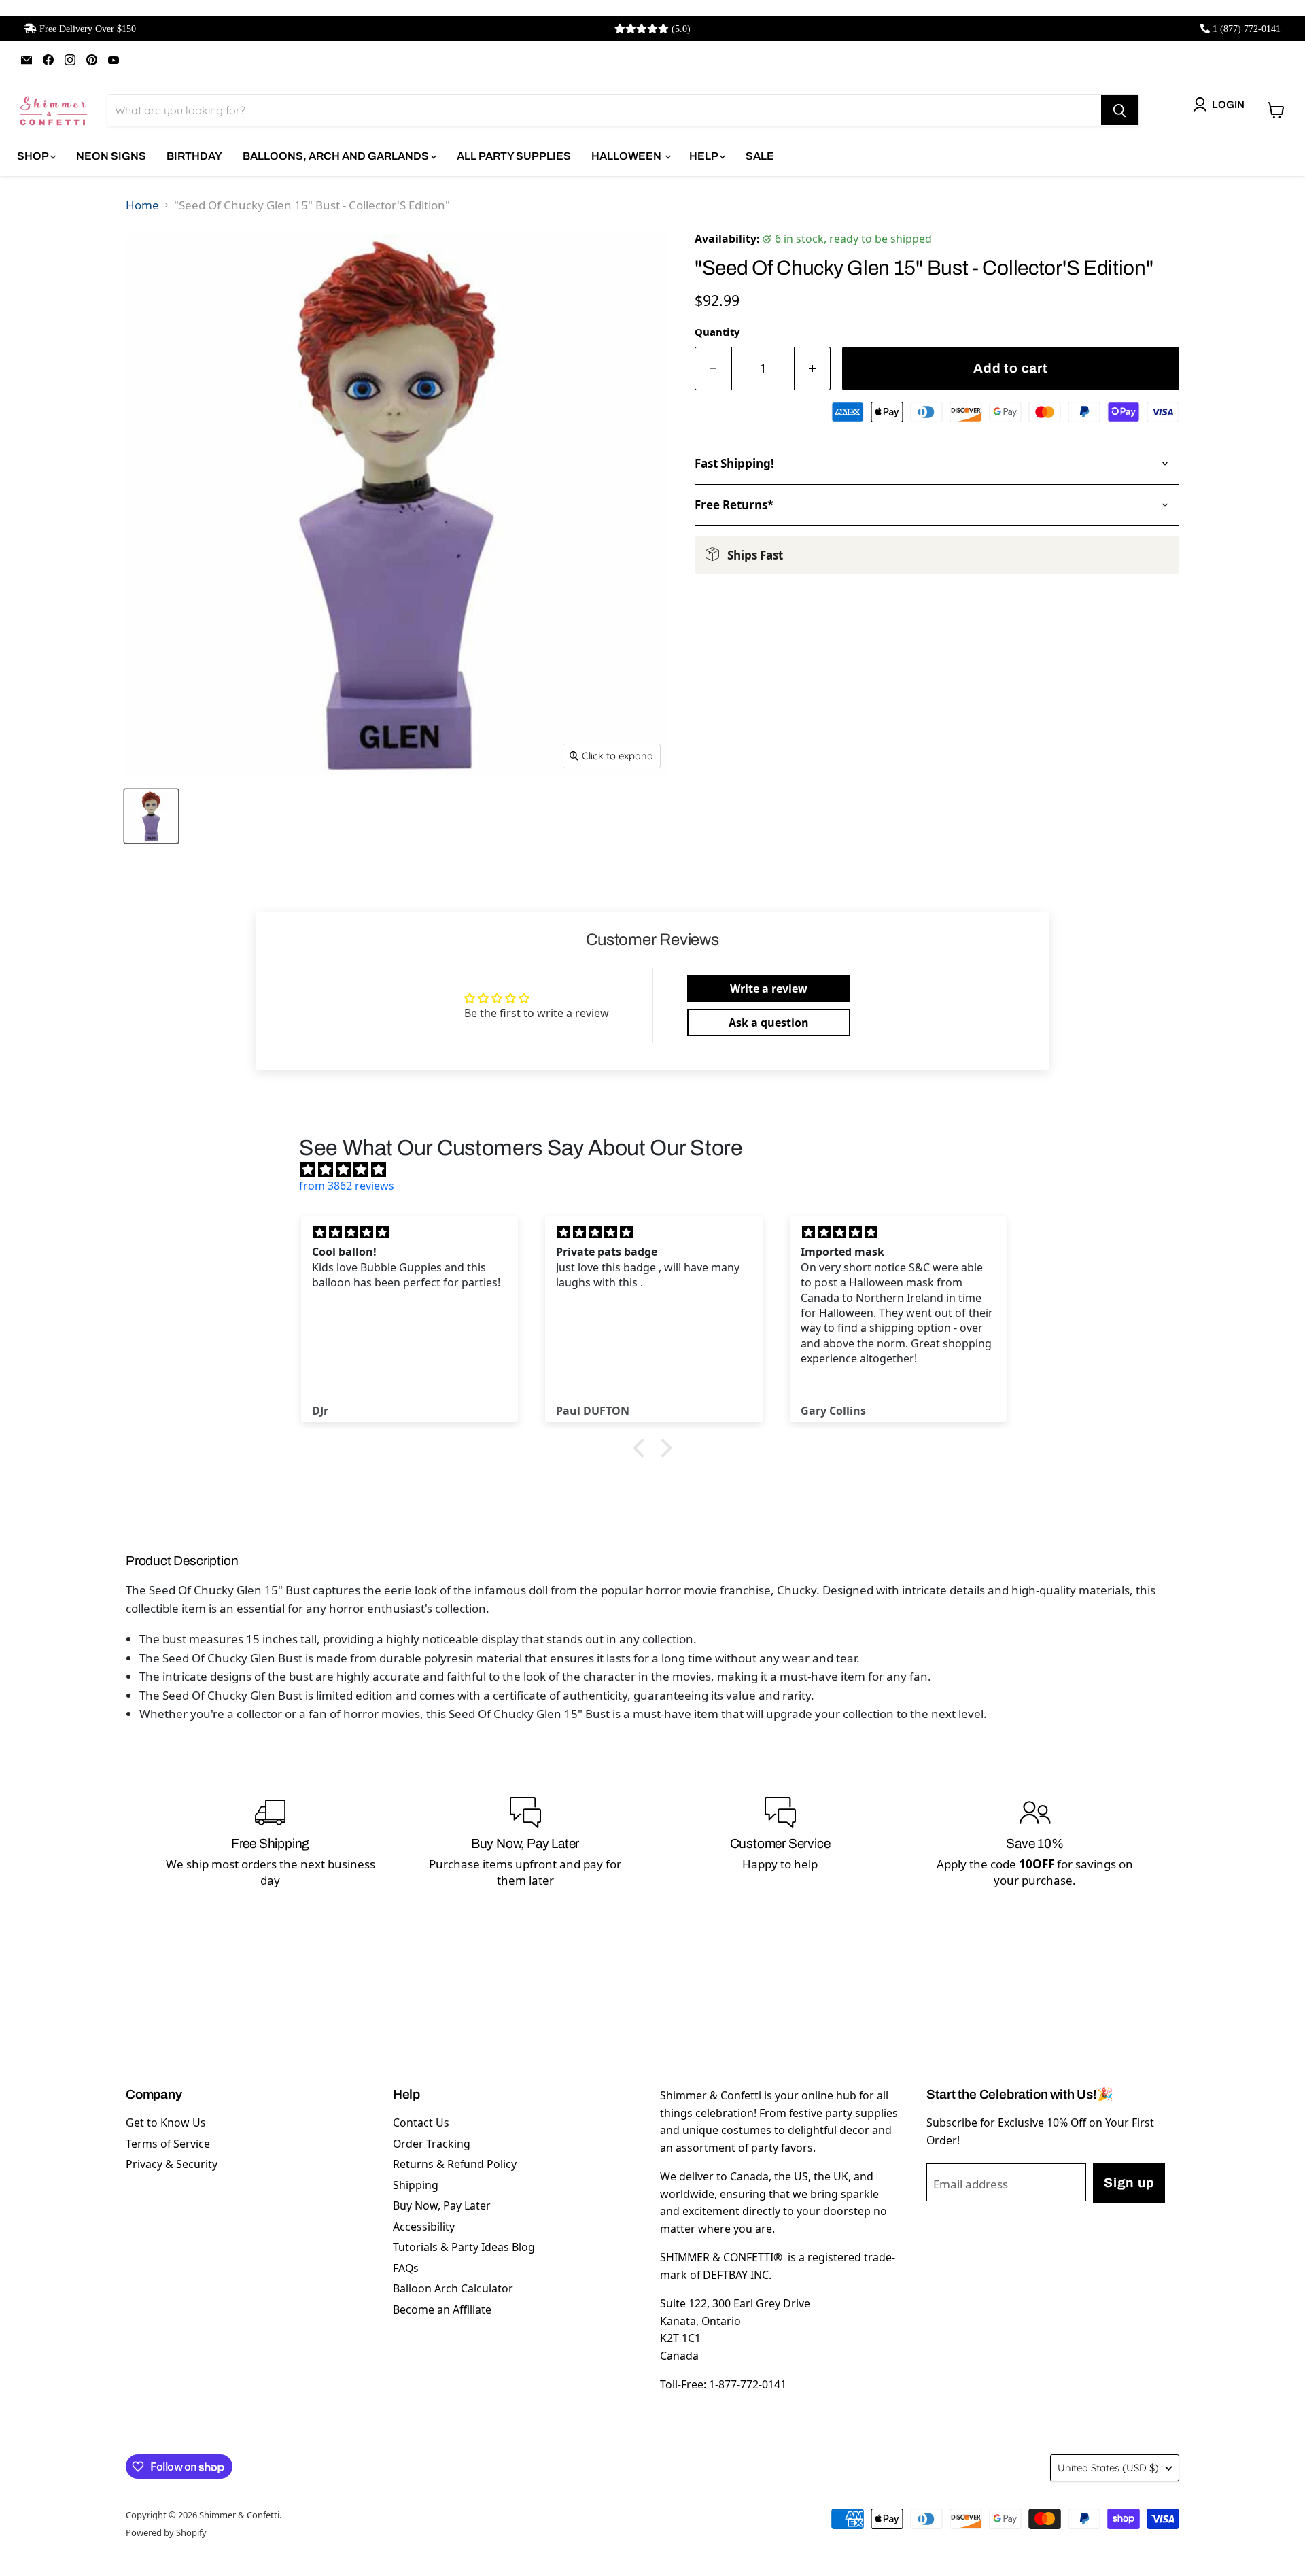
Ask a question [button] (769, 1023)
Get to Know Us (166, 2123)
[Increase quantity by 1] (813, 369)
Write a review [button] (769, 989)
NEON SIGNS (111, 156)
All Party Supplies (514, 156)
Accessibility (424, 2227)
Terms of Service (168, 2144)
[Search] (1119, 110)
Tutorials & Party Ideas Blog (464, 2247)
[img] (659, 1169)
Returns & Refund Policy (455, 2164)
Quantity (717, 332)
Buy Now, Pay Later (442, 2205)
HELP (704, 156)
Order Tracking (432, 2144)
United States (1108, 2468)
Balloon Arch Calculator (453, 2288)
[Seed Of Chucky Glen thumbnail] (151, 816)
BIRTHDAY (194, 156)
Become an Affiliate (442, 2309)
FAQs (406, 2268)
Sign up (1129, 2183)
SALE (760, 156)
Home (142, 205)
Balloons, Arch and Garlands (337, 156)
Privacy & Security (172, 2164)
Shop (34, 156)
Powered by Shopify (166, 2532)
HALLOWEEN (627, 156)
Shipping (416, 2185)
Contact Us (421, 2123)
